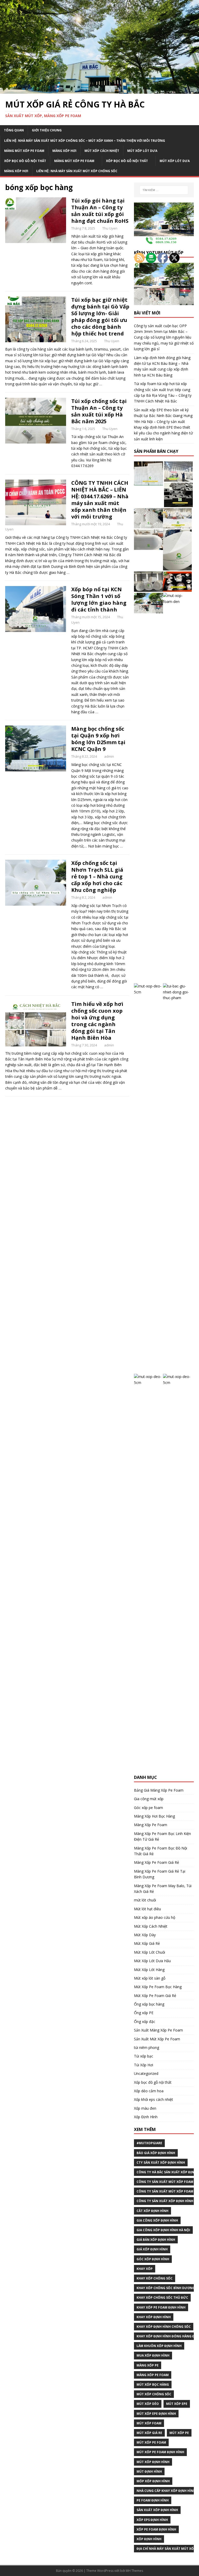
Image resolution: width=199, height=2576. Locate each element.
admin (109, 756)
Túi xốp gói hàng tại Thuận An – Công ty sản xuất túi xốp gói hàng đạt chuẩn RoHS (100, 211)
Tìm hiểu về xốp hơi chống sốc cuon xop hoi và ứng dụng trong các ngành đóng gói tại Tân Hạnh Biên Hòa (97, 1021)
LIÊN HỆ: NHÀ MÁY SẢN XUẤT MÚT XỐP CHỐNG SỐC (77, 171)
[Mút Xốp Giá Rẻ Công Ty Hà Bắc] (99, 91)
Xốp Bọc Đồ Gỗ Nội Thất (25, 161)
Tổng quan (14, 130)
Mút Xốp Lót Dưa (142, 151)
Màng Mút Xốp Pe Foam (24, 151)
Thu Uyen (110, 228)
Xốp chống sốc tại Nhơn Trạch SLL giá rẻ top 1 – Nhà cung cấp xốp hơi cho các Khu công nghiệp (97, 876)
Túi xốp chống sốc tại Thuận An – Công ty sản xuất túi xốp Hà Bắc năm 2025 (99, 411)
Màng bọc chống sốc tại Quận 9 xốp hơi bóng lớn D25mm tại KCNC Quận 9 (98, 739)
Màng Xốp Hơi (64, 151)
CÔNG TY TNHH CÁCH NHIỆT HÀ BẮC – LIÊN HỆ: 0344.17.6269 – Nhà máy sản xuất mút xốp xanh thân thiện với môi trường (100, 500)
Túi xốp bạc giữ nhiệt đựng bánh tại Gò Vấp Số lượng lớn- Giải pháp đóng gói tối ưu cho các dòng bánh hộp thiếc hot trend (100, 317)
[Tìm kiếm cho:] (164, 190)
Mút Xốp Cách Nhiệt (102, 151)
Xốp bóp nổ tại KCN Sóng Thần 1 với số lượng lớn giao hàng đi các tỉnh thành (99, 599)
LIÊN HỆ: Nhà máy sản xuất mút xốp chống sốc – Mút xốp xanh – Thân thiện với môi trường (85, 141)
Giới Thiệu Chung (47, 130)
